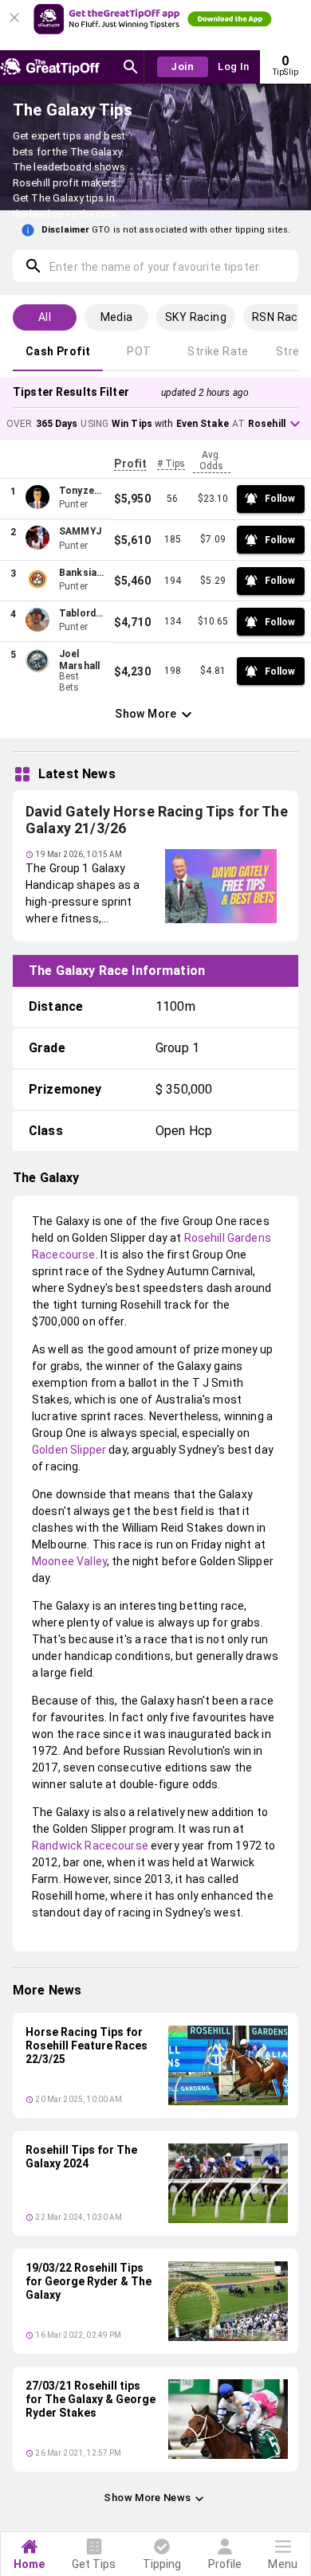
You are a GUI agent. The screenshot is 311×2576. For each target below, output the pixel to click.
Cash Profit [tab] (58, 351)
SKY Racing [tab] (196, 317)
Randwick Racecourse (90, 1846)
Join (183, 67)
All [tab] (45, 317)
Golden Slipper (69, 1450)
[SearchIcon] (131, 67)
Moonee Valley (69, 1561)
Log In (233, 67)
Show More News (147, 2498)
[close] (17, 13)
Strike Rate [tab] (218, 351)
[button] (155, 424)
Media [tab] (117, 317)
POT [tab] (139, 351)
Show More (146, 714)
